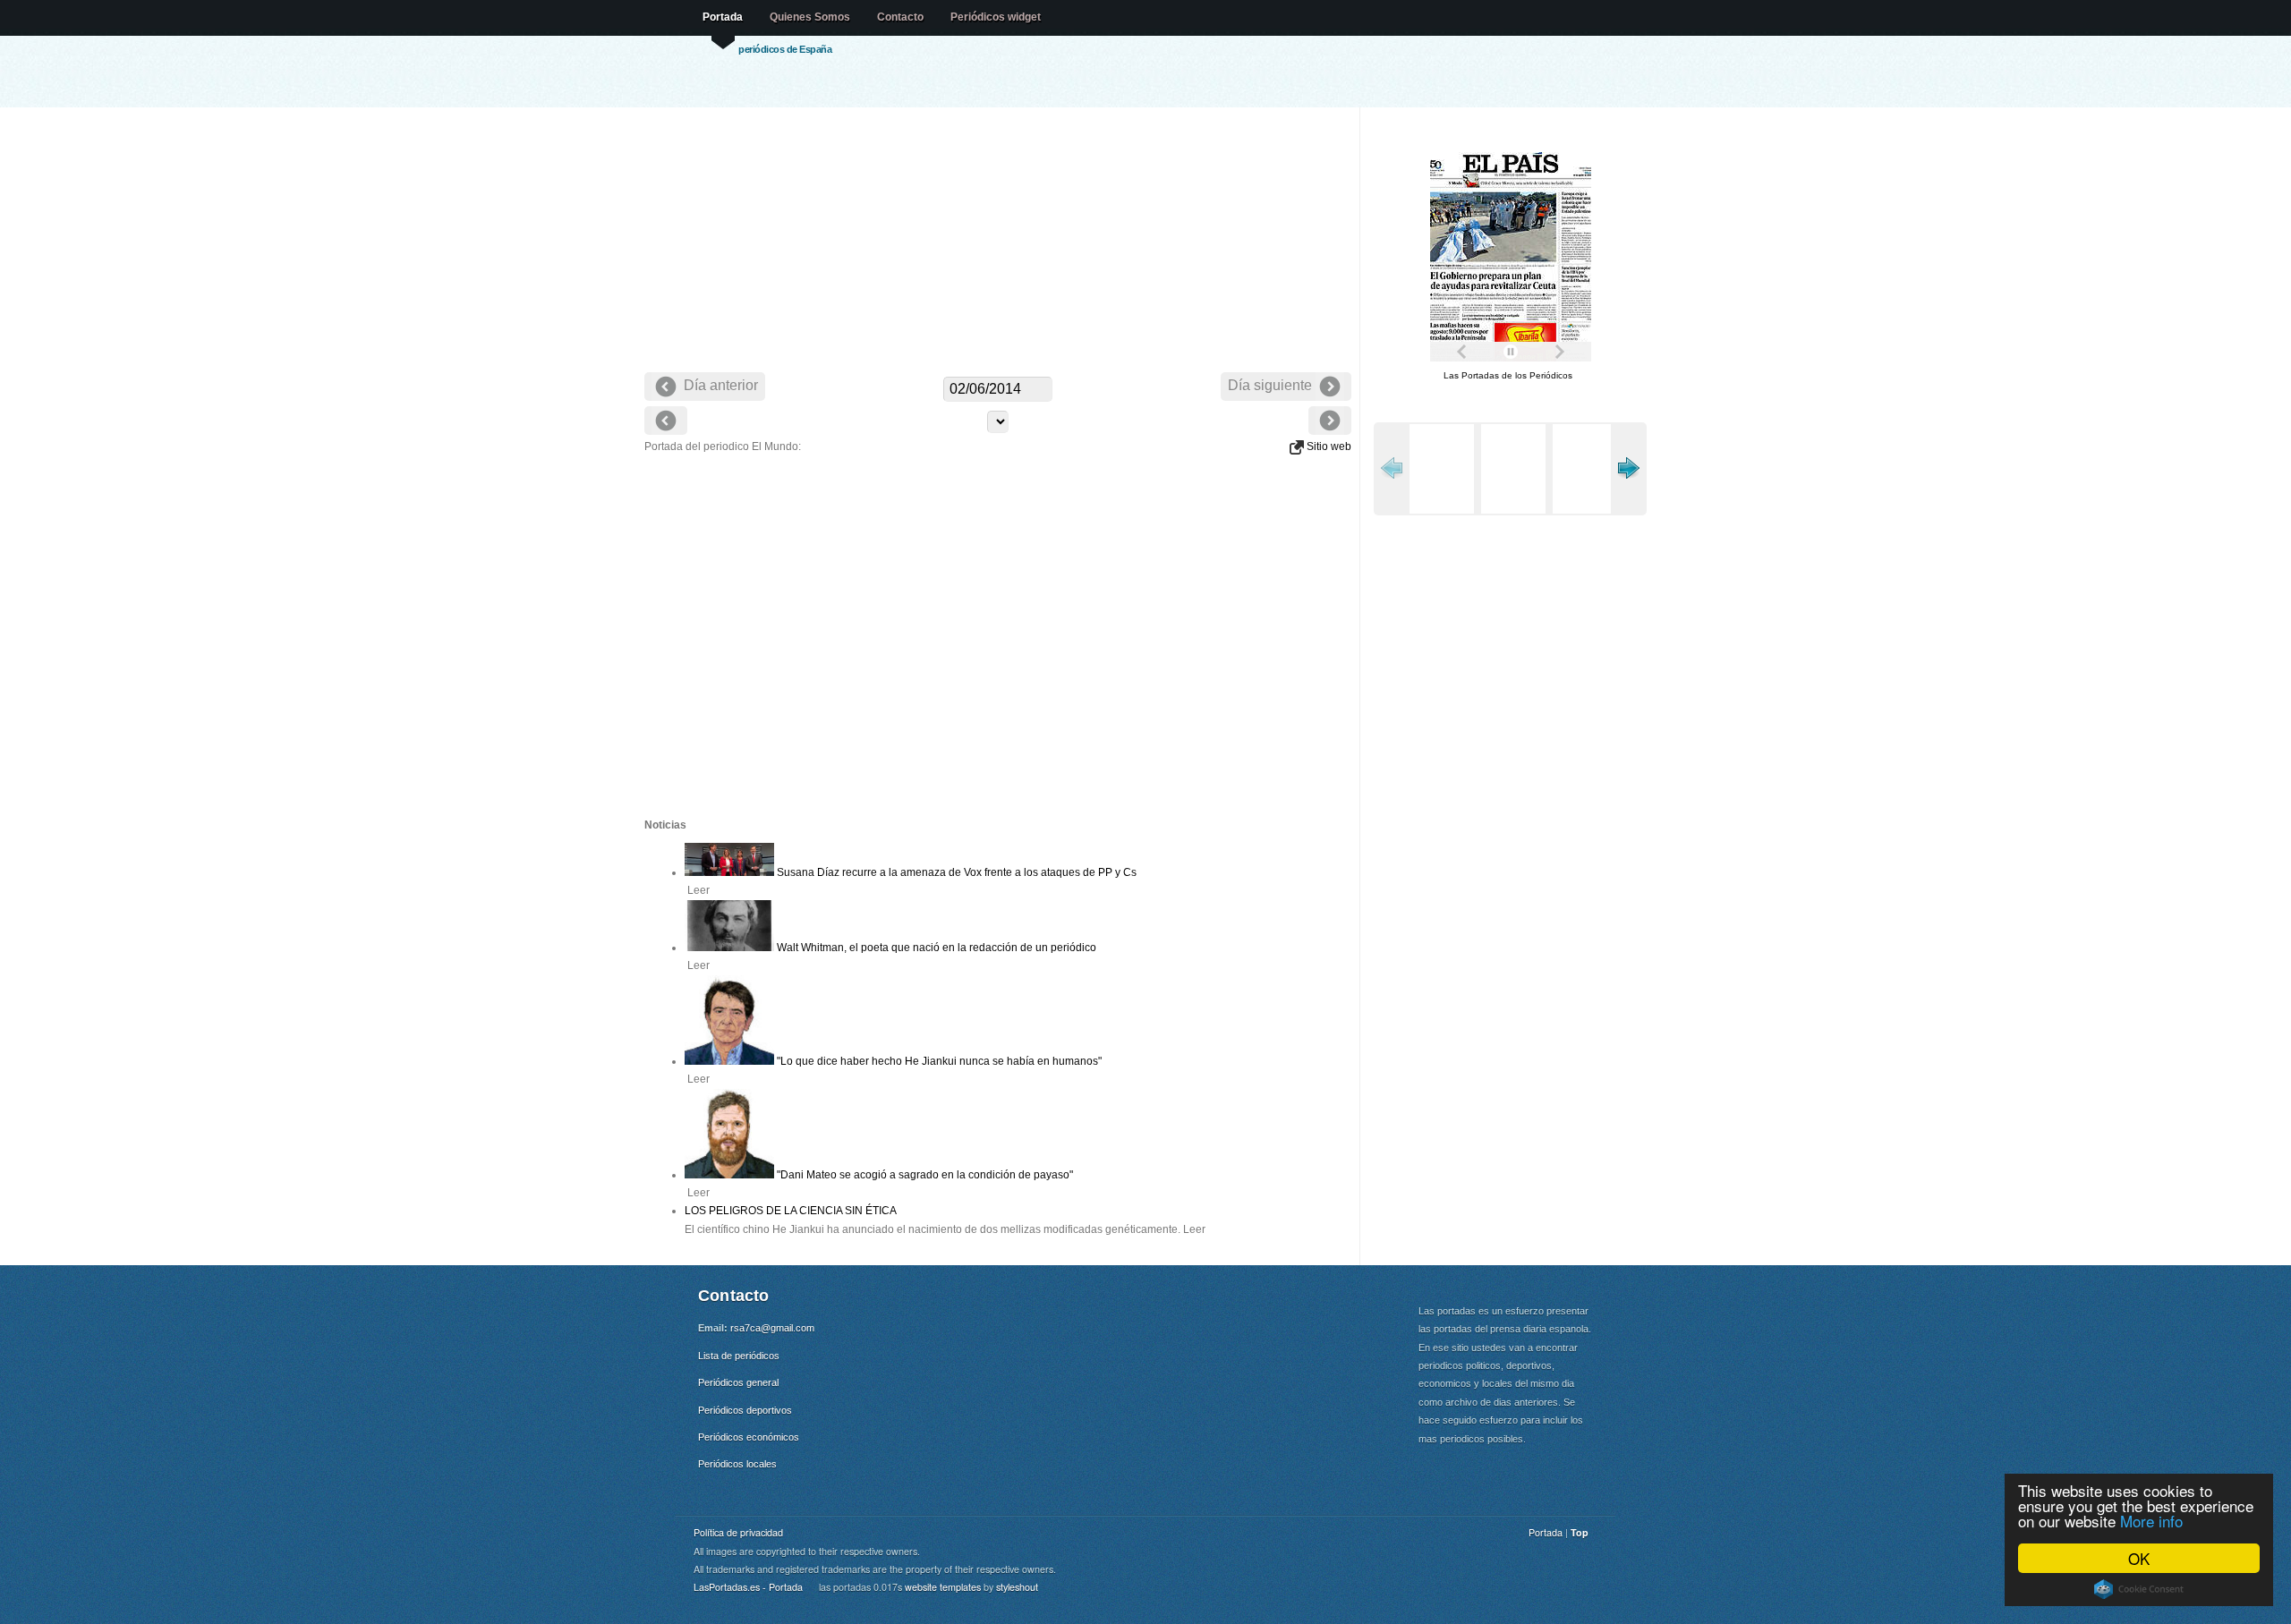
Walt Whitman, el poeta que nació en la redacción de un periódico (935, 948)
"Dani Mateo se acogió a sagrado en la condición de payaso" (924, 1175)
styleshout (1017, 1587)
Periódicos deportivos (745, 1410)
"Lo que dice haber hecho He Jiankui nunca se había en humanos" (938, 1061)
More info (2151, 1521)
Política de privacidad (738, 1532)
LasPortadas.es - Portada (748, 1587)
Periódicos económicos (749, 1437)
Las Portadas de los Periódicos (1508, 375)
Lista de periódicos (739, 1356)
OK (2139, 1558)
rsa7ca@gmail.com (772, 1328)
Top (1580, 1532)
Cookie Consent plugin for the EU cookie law (2139, 1589)
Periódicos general (738, 1382)
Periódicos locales (737, 1464)
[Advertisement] (998, 242)
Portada (723, 17)
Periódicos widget (996, 17)
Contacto (900, 17)
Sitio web (1328, 446)
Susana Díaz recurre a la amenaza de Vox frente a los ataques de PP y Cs (955, 872)
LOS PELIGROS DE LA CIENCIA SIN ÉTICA (791, 1211)
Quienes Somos (810, 17)
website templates (943, 1587)
